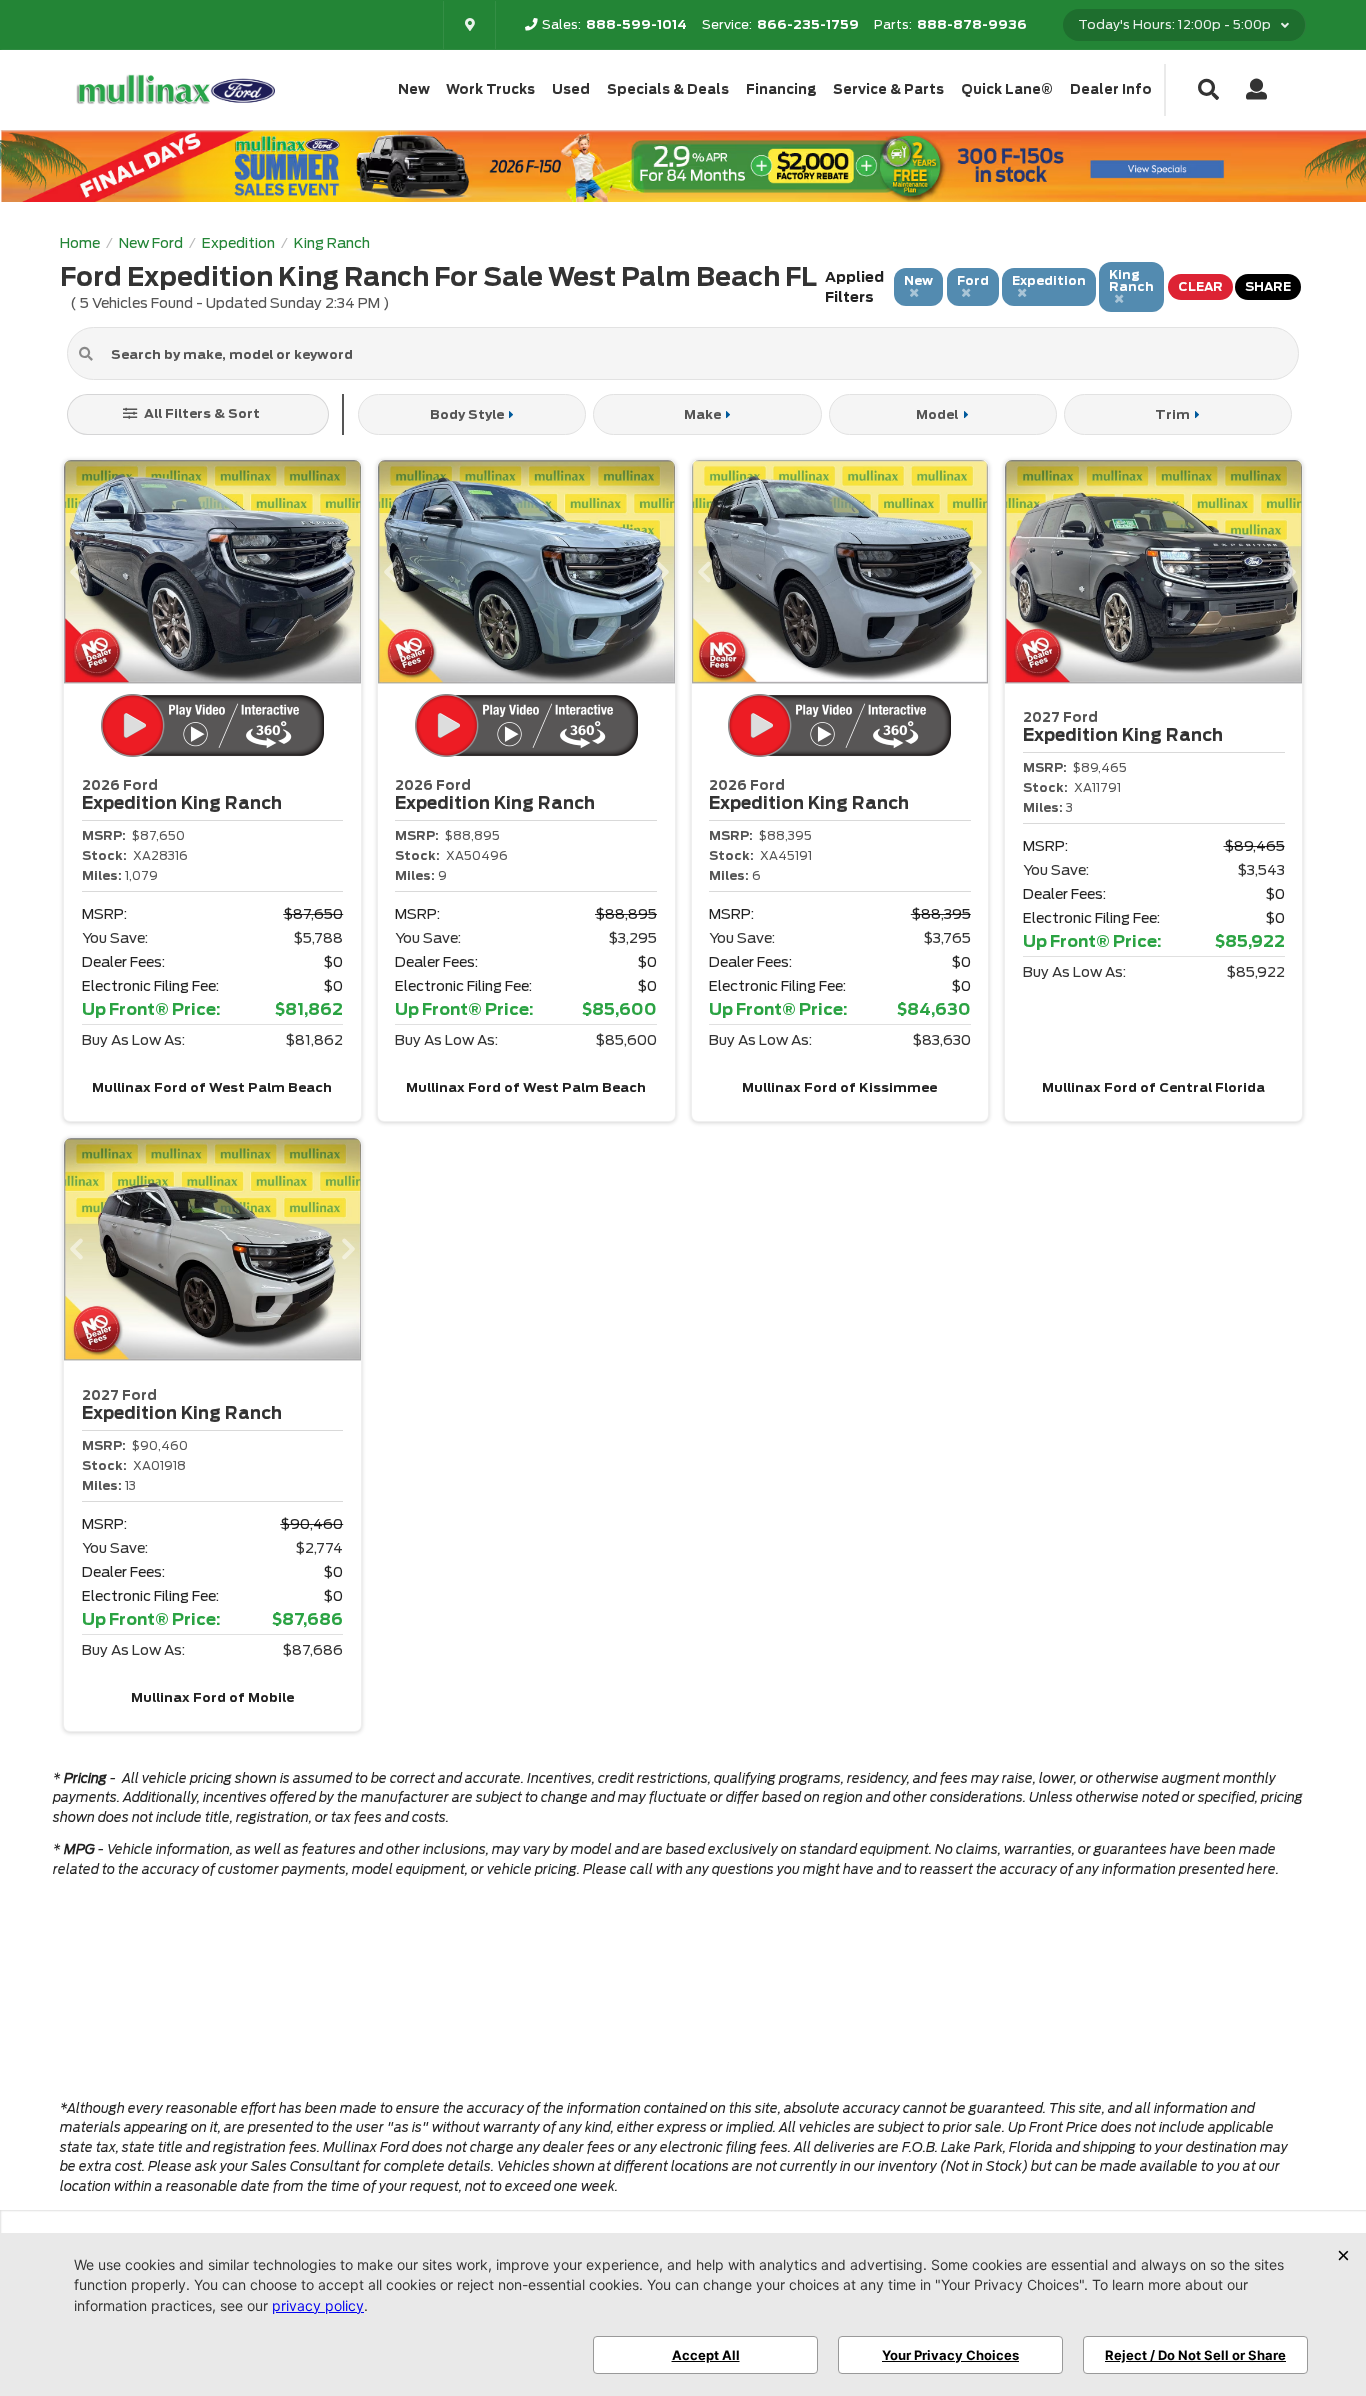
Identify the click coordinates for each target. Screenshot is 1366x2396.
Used (571, 89)
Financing (781, 89)
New (414, 89)
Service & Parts (888, 89)
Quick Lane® (1007, 89)
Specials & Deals (668, 89)
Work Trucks (490, 89)
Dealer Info (1111, 89)
